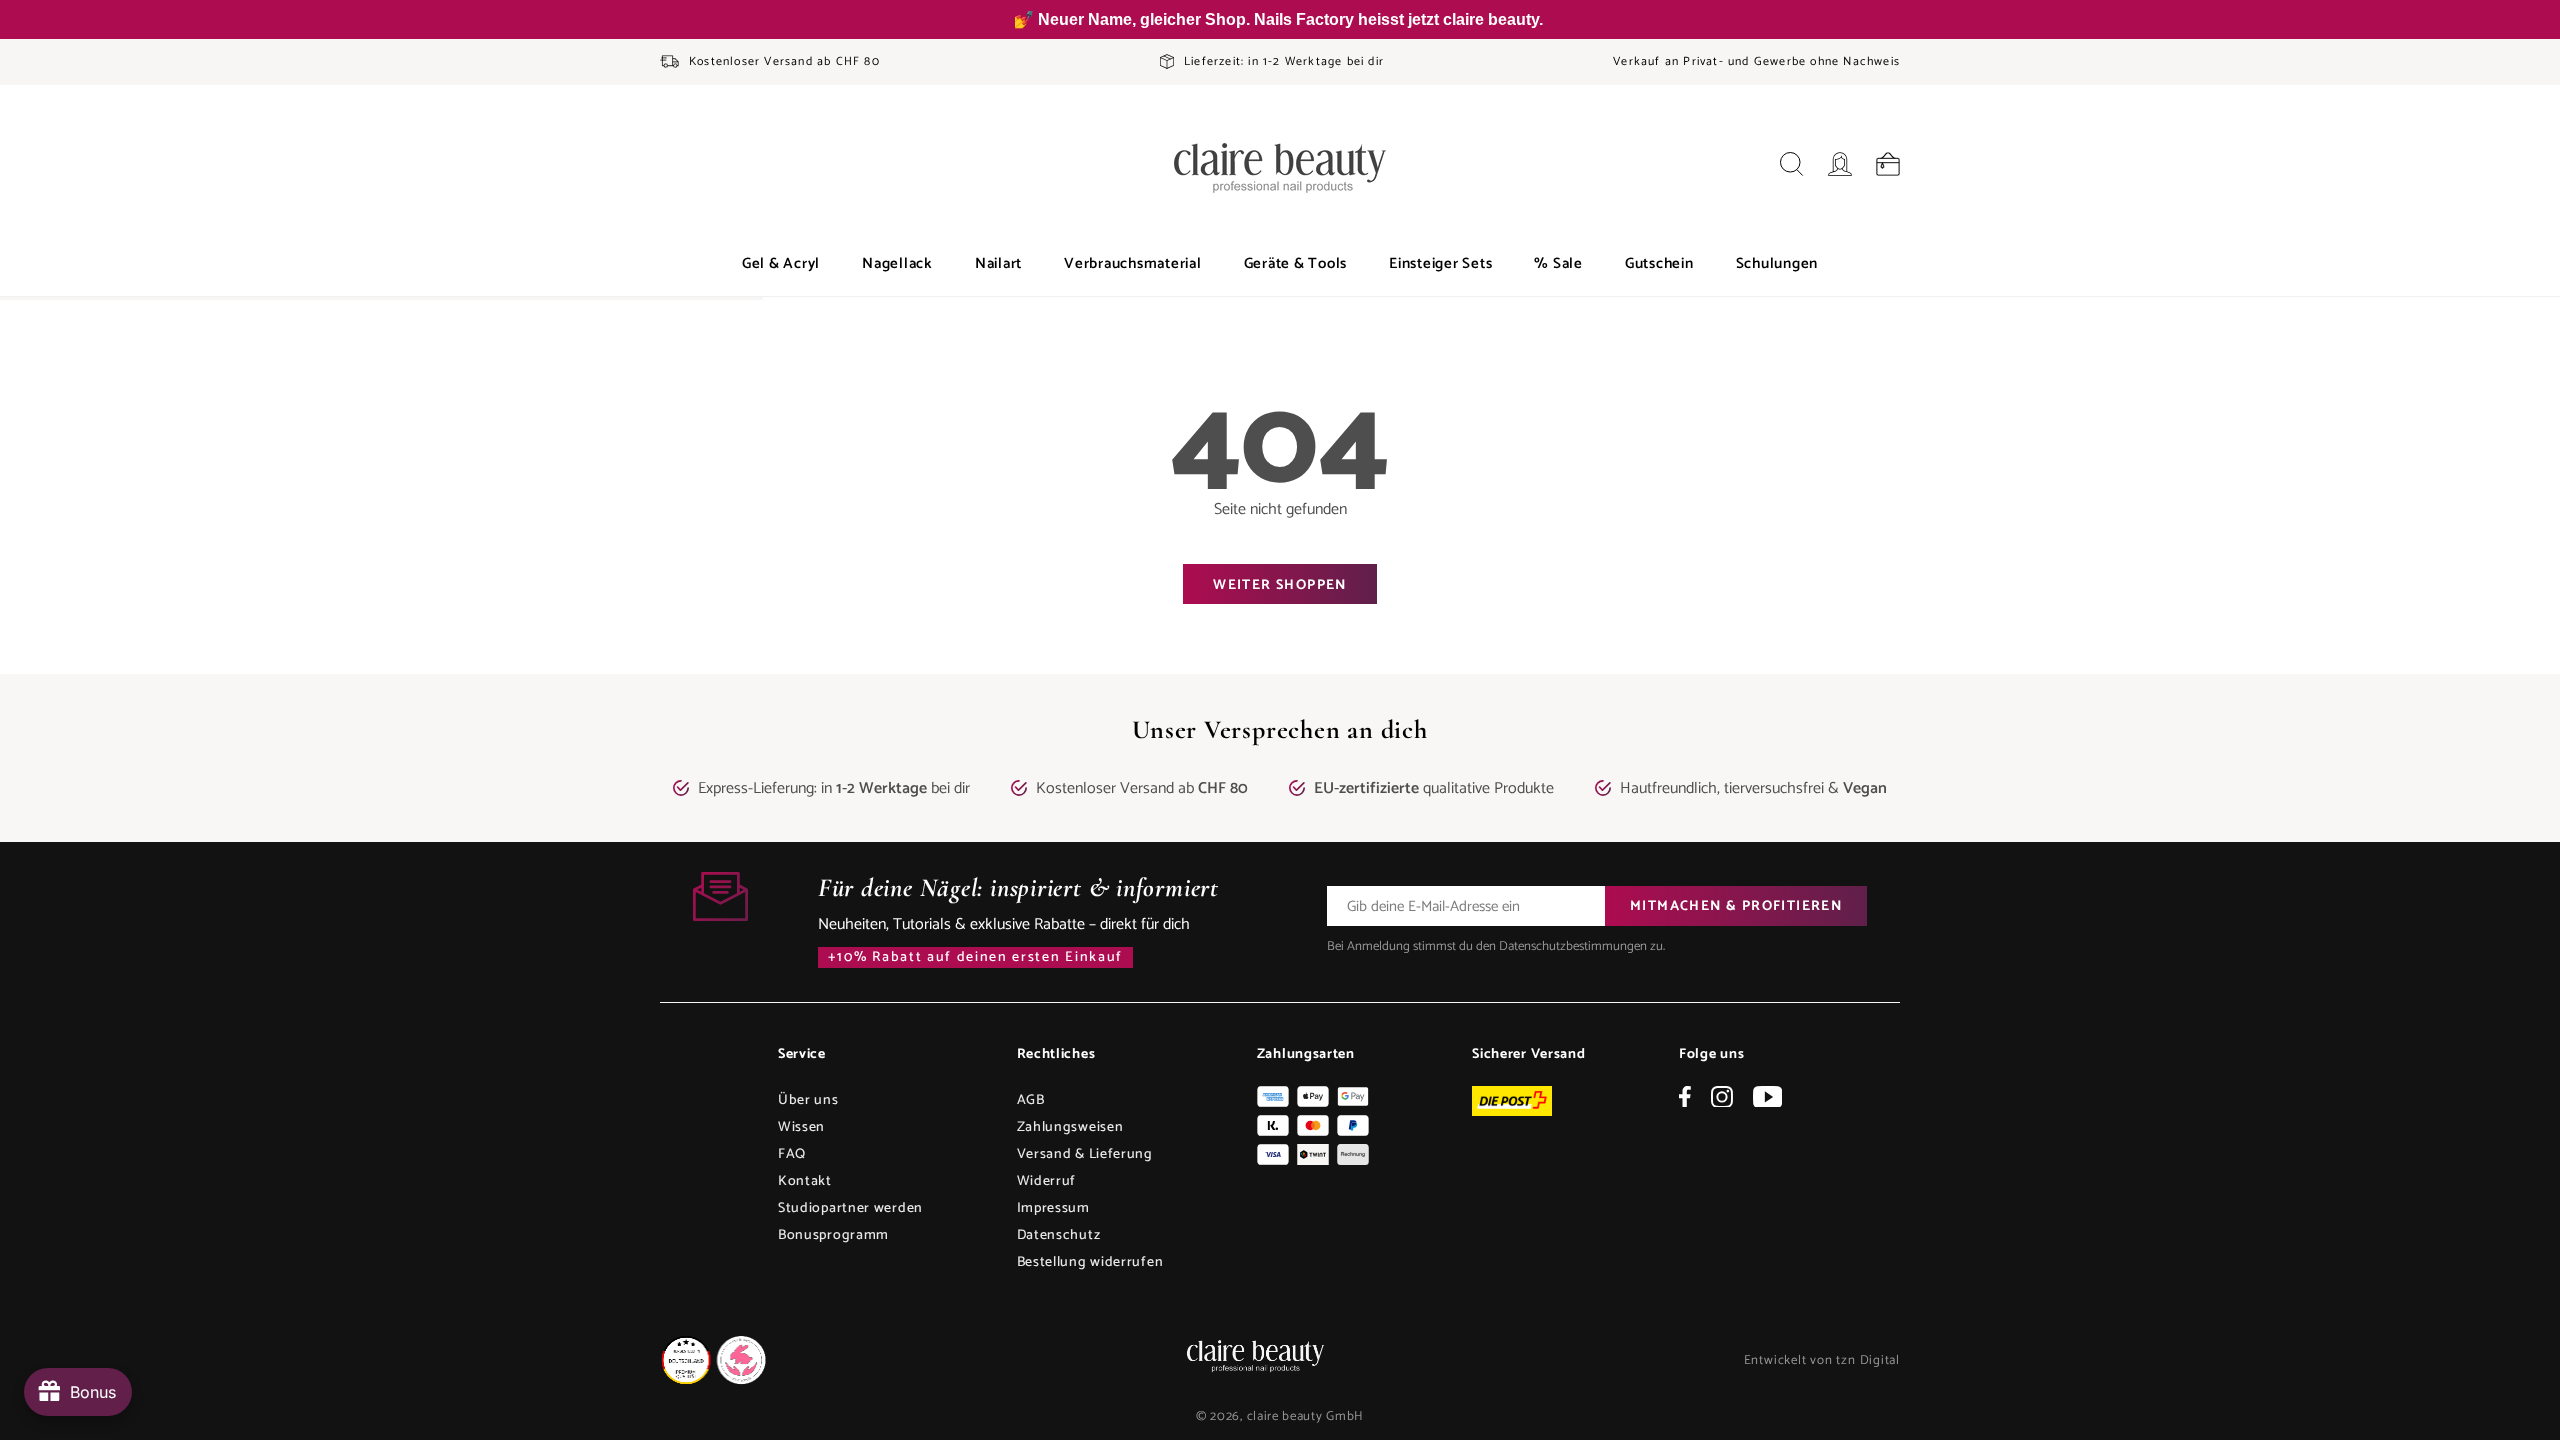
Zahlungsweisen (1070, 1127)
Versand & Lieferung (1085, 1154)
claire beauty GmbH (1306, 1416)
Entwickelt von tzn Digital (1822, 1360)
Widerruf (1047, 1181)
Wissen (801, 1127)
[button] (781, 264)
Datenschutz (1059, 1235)
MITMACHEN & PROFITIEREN (1736, 906)
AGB (1031, 1100)
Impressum (1053, 1208)
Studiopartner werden (850, 1208)
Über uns (808, 1100)
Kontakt (805, 1181)
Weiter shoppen (1280, 585)
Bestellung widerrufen (1090, 1262)
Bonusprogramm (833, 1235)
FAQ (792, 1154)
